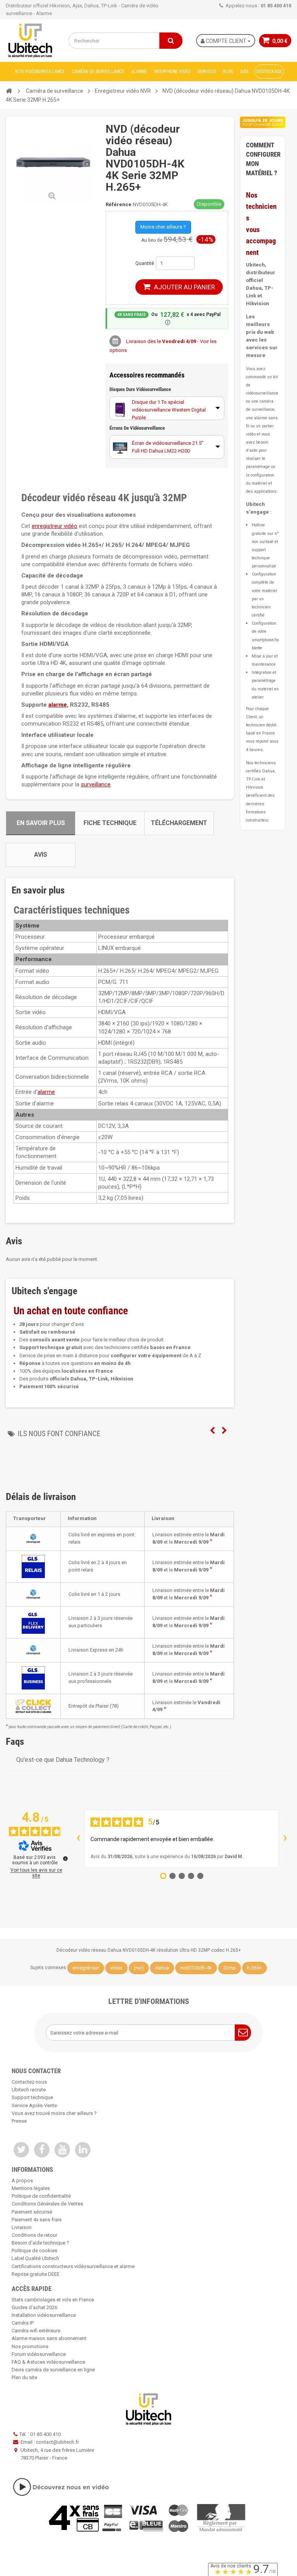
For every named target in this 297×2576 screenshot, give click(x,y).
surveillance (96, 784)
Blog (228, 72)
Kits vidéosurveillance (40, 72)
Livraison (22, 2227)
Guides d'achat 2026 (34, 2307)
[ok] (243, 2033)
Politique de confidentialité (41, 2196)
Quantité (145, 263)
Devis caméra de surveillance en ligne (53, 2370)
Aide (245, 72)
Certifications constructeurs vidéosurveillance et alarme (73, 2266)
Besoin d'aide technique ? (40, 2243)
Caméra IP (23, 2323)
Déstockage (269, 72)
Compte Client (226, 41)
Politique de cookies (34, 2251)
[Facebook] (42, 2150)
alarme (58, 705)
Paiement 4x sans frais (37, 2220)
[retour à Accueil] (9, 91)
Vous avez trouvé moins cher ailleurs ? (54, 2113)
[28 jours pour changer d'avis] (263, 122)
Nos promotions (30, 2346)
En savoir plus (41, 823)
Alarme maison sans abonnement (49, 2338)
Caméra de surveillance (98, 72)
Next (224, 1431)
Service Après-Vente (34, 2105)
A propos (22, 2181)
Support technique (32, 2097)
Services (207, 72)
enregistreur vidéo (55, 526)
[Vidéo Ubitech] (148, 2487)
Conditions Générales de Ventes (47, 2204)
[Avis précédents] (78, 1839)
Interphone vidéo (172, 72)
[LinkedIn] (83, 2150)
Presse (19, 2121)
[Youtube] (62, 2150)
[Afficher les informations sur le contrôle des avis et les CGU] (65, 1859)
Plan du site (24, 2377)
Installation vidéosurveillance (44, 2315)
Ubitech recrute (29, 2090)
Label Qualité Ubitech (35, 2258)
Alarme (139, 72)
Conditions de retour (34, 2235)
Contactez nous (29, 2082)
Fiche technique (110, 823)
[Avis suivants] (285, 1839)
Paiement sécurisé (32, 2212)
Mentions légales (31, 2188)
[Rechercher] (171, 41)
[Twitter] (21, 2150)
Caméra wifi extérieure (36, 2331)
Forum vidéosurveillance (39, 2354)
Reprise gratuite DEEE (36, 2274)
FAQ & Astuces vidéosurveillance (48, 2362)
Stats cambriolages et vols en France (53, 2300)
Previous (212, 1431)
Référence (119, 204)
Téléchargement (179, 823)
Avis (41, 855)
